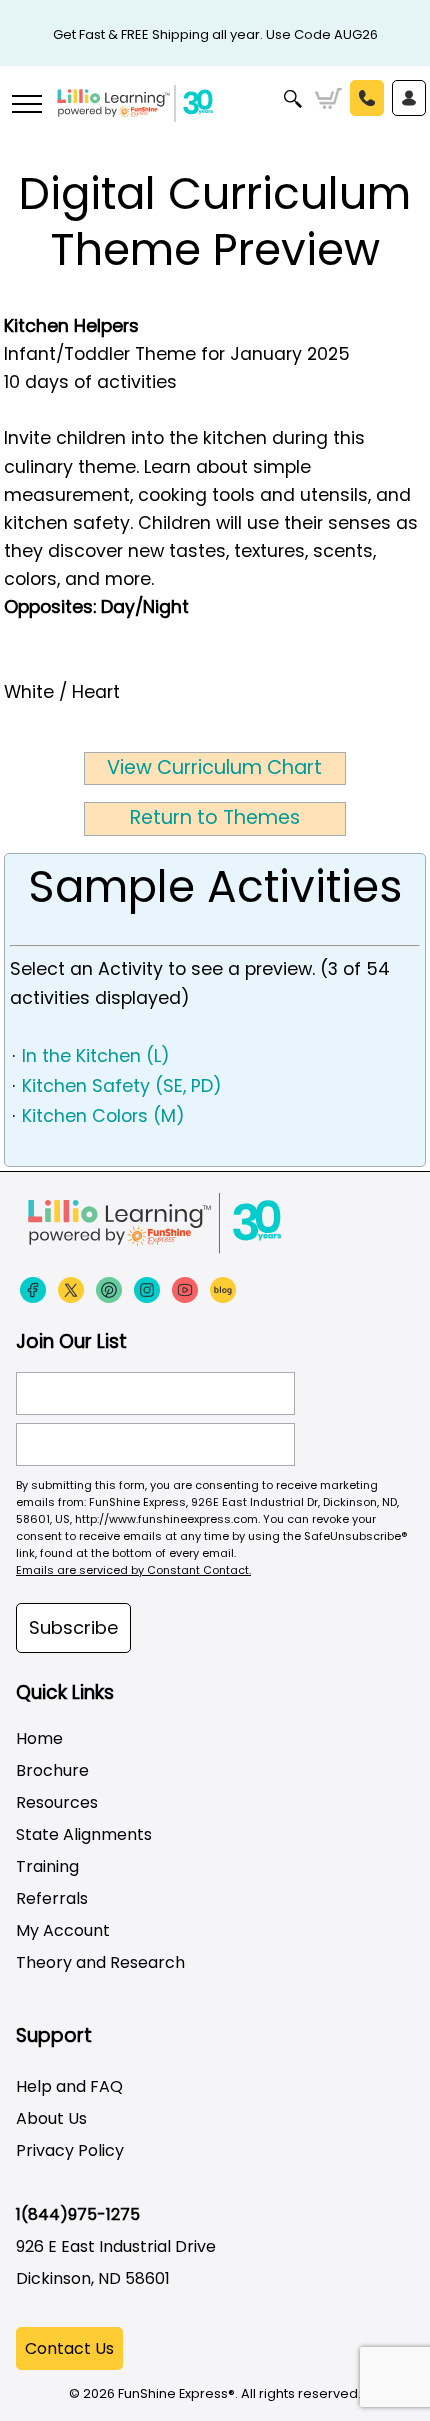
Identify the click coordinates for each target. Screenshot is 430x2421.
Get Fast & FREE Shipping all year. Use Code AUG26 (215, 34)
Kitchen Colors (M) (103, 1116)
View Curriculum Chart (214, 767)
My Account (63, 1930)
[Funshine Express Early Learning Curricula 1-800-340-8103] (215, 116)
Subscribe (73, 1627)
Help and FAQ (69, 2086)
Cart (328, 99)
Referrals (52, 1898)
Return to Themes (215, 817)
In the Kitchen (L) (96, 1056)
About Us (51, 2118)
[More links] (26, 106)
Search (293, 99)
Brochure (52, 1770)
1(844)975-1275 (78, 2214)
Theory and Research (100, 1962)
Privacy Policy (70, 2150)
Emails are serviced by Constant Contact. (133, 1570)
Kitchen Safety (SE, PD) (122, 1086)
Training (47, 1866)
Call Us (367, 98)
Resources (57, 1802)
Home (39, 1738)
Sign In (409, 98)
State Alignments (84, 1834)
